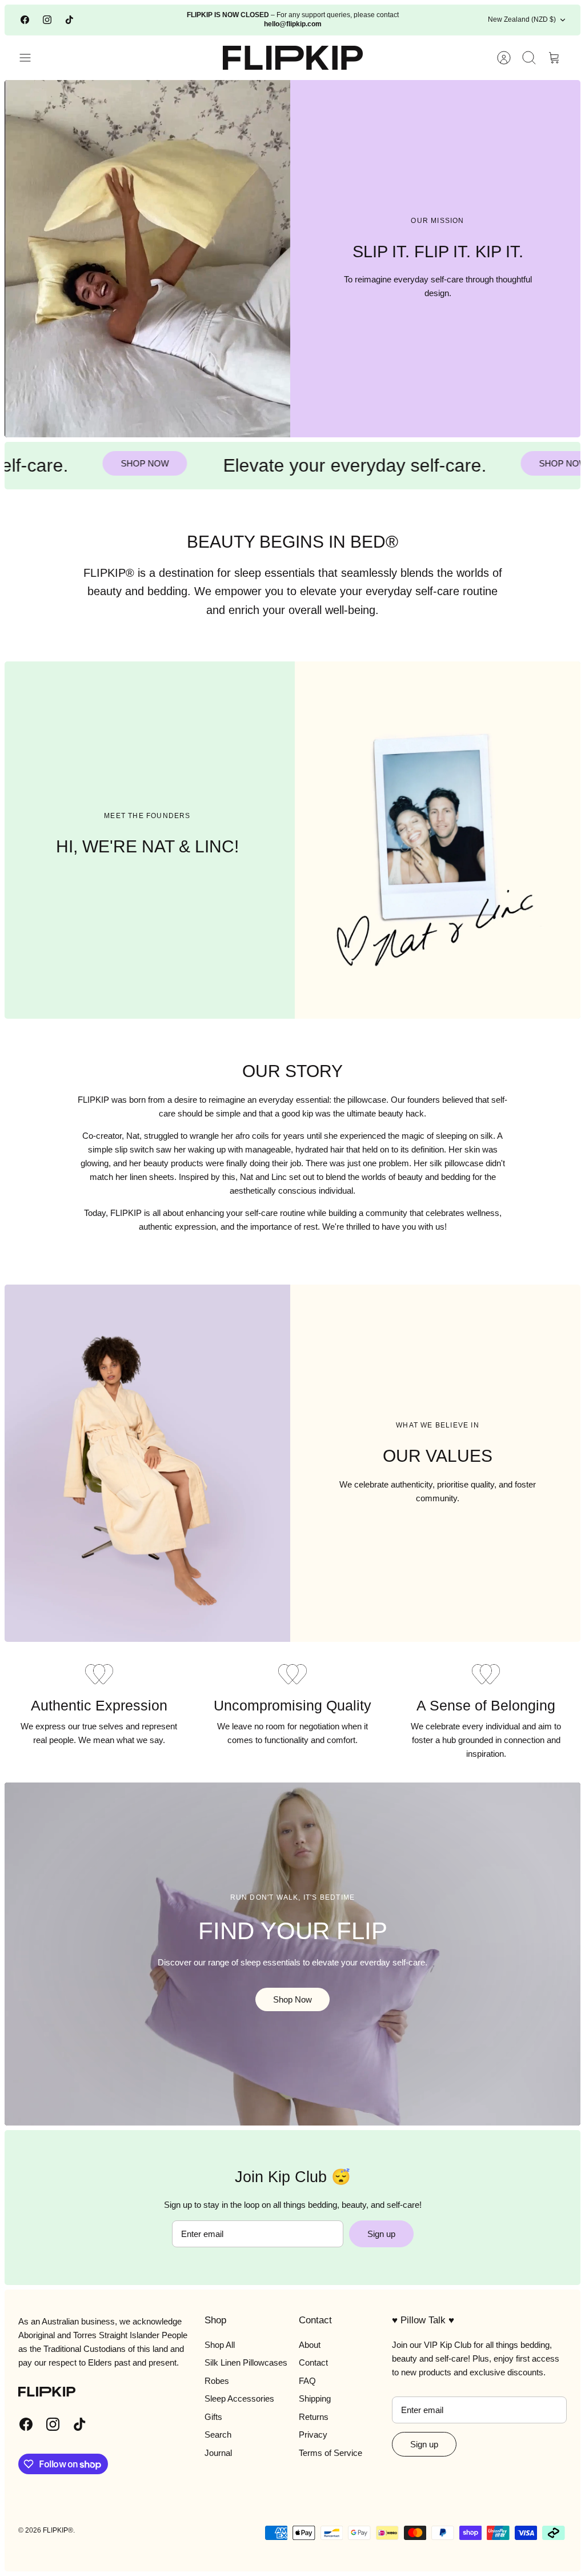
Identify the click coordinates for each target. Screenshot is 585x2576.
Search (218, 2435)
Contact (313, 2362)
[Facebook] (25, 20)
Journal (218, 2453)
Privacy (313, 2435)
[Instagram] (47, 20)
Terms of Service (330, 2453)
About (310, 2345)
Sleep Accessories (239, 2398)
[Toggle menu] (31, 58)
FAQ (307, 2381)
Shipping (315, 2398)
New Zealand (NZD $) (522, 19)
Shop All (220, 2345)
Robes (217, 2381)
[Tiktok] (69, 20)
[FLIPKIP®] (293, 58)
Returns (314, 2417)
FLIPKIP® (58, 2530)
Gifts (213, 2417)
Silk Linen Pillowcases (246, 2362)
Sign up (381, 2234)
